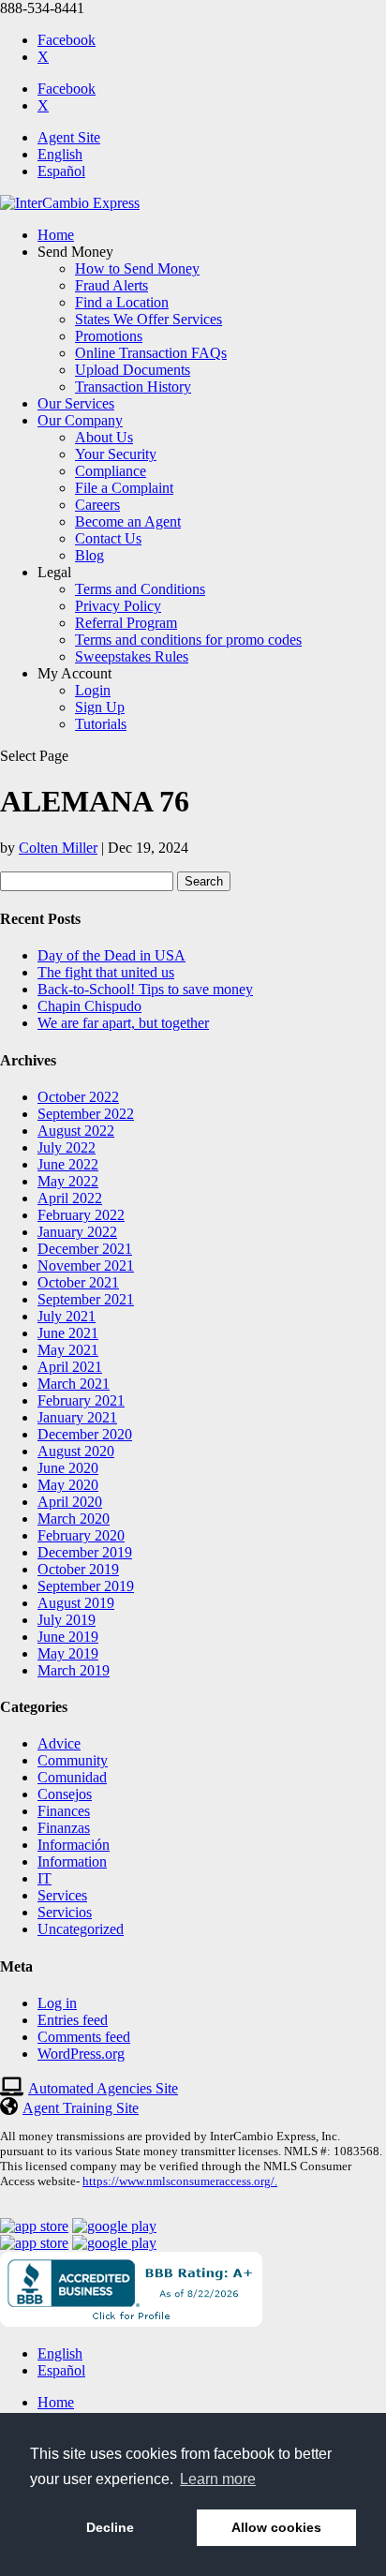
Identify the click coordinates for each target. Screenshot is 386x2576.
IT (45, 1878)
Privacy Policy (118, 606)
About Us (104, 437)
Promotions (109, 336)
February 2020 (81, 1535)
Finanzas (64, 1828)
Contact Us (108, 538)
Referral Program (126, 623)
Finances (64, 1811)
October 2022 (78, 1097)
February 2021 (81, 1400)
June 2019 (68, 1637)
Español (61, 171)
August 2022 (76, 1131)
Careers (97, 505)
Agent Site (69, 137)
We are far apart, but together (123, 1023)
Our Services (76, 403)
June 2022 (68, 1164)
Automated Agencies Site (103, 2088)
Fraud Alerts (111, 285)
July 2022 (67, 1147)
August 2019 (76, 1603)
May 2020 (68, 1485)
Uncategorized (81, 1929)
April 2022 (70, 1198)
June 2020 (68, 1468)
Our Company (80, 420)
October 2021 (78, 1282)
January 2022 (77, 1232)
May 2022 (68, 1181)
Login (93, 690)
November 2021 (86, 1266)
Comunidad (72, 1777)
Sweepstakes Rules (132, 656)
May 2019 (68, 1653)
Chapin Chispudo (89, 1006)
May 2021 (68, 1350)
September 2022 (86, 1114)
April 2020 (70, 1502)
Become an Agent (128, 521)
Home (56, 235)
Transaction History (133, 387)
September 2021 (86, 1299)
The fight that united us (106, 972)
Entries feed (73, 2020)
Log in (57, 2003)
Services (62, 1895)
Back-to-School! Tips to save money (145, 989)
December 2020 (85, 1434)
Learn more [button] (218, 2479)
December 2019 (85, 1552)
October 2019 (78, 1569)
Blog (89, 555)
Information (72, 1861)
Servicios (65, 1912)
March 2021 (74, 1384)
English (60, 154)
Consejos (65, 1794)
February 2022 (81, 1215)
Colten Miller (58, 848)
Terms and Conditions (140, 589)
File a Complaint (124, 488)
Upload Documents (133, 370)
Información (74, 1845)
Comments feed (84, 2037)
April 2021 (70, 1367)
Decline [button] (110, 2527)
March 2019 (74, 1670)
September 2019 (86, 1586)
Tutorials (101, 724)
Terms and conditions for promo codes (188, 640)
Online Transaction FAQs (151, 353)
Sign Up (100, 707)
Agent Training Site (81, 2108)
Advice (59, 1743)
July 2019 (67, 1620)
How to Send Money (137, 268)
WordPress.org (81, 2054)
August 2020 (76, 1451)
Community (73, 1760)
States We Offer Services (148, 319)
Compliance (111, 471)
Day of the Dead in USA (111, 955)
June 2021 (68, 1333)
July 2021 (67, 1316)
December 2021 (85, 1249)
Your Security (116, 454)
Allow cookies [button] (276, 2527)
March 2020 (74, 1519)
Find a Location (122, 302)
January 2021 (77, 1417)
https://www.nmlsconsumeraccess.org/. (180, 2181)
